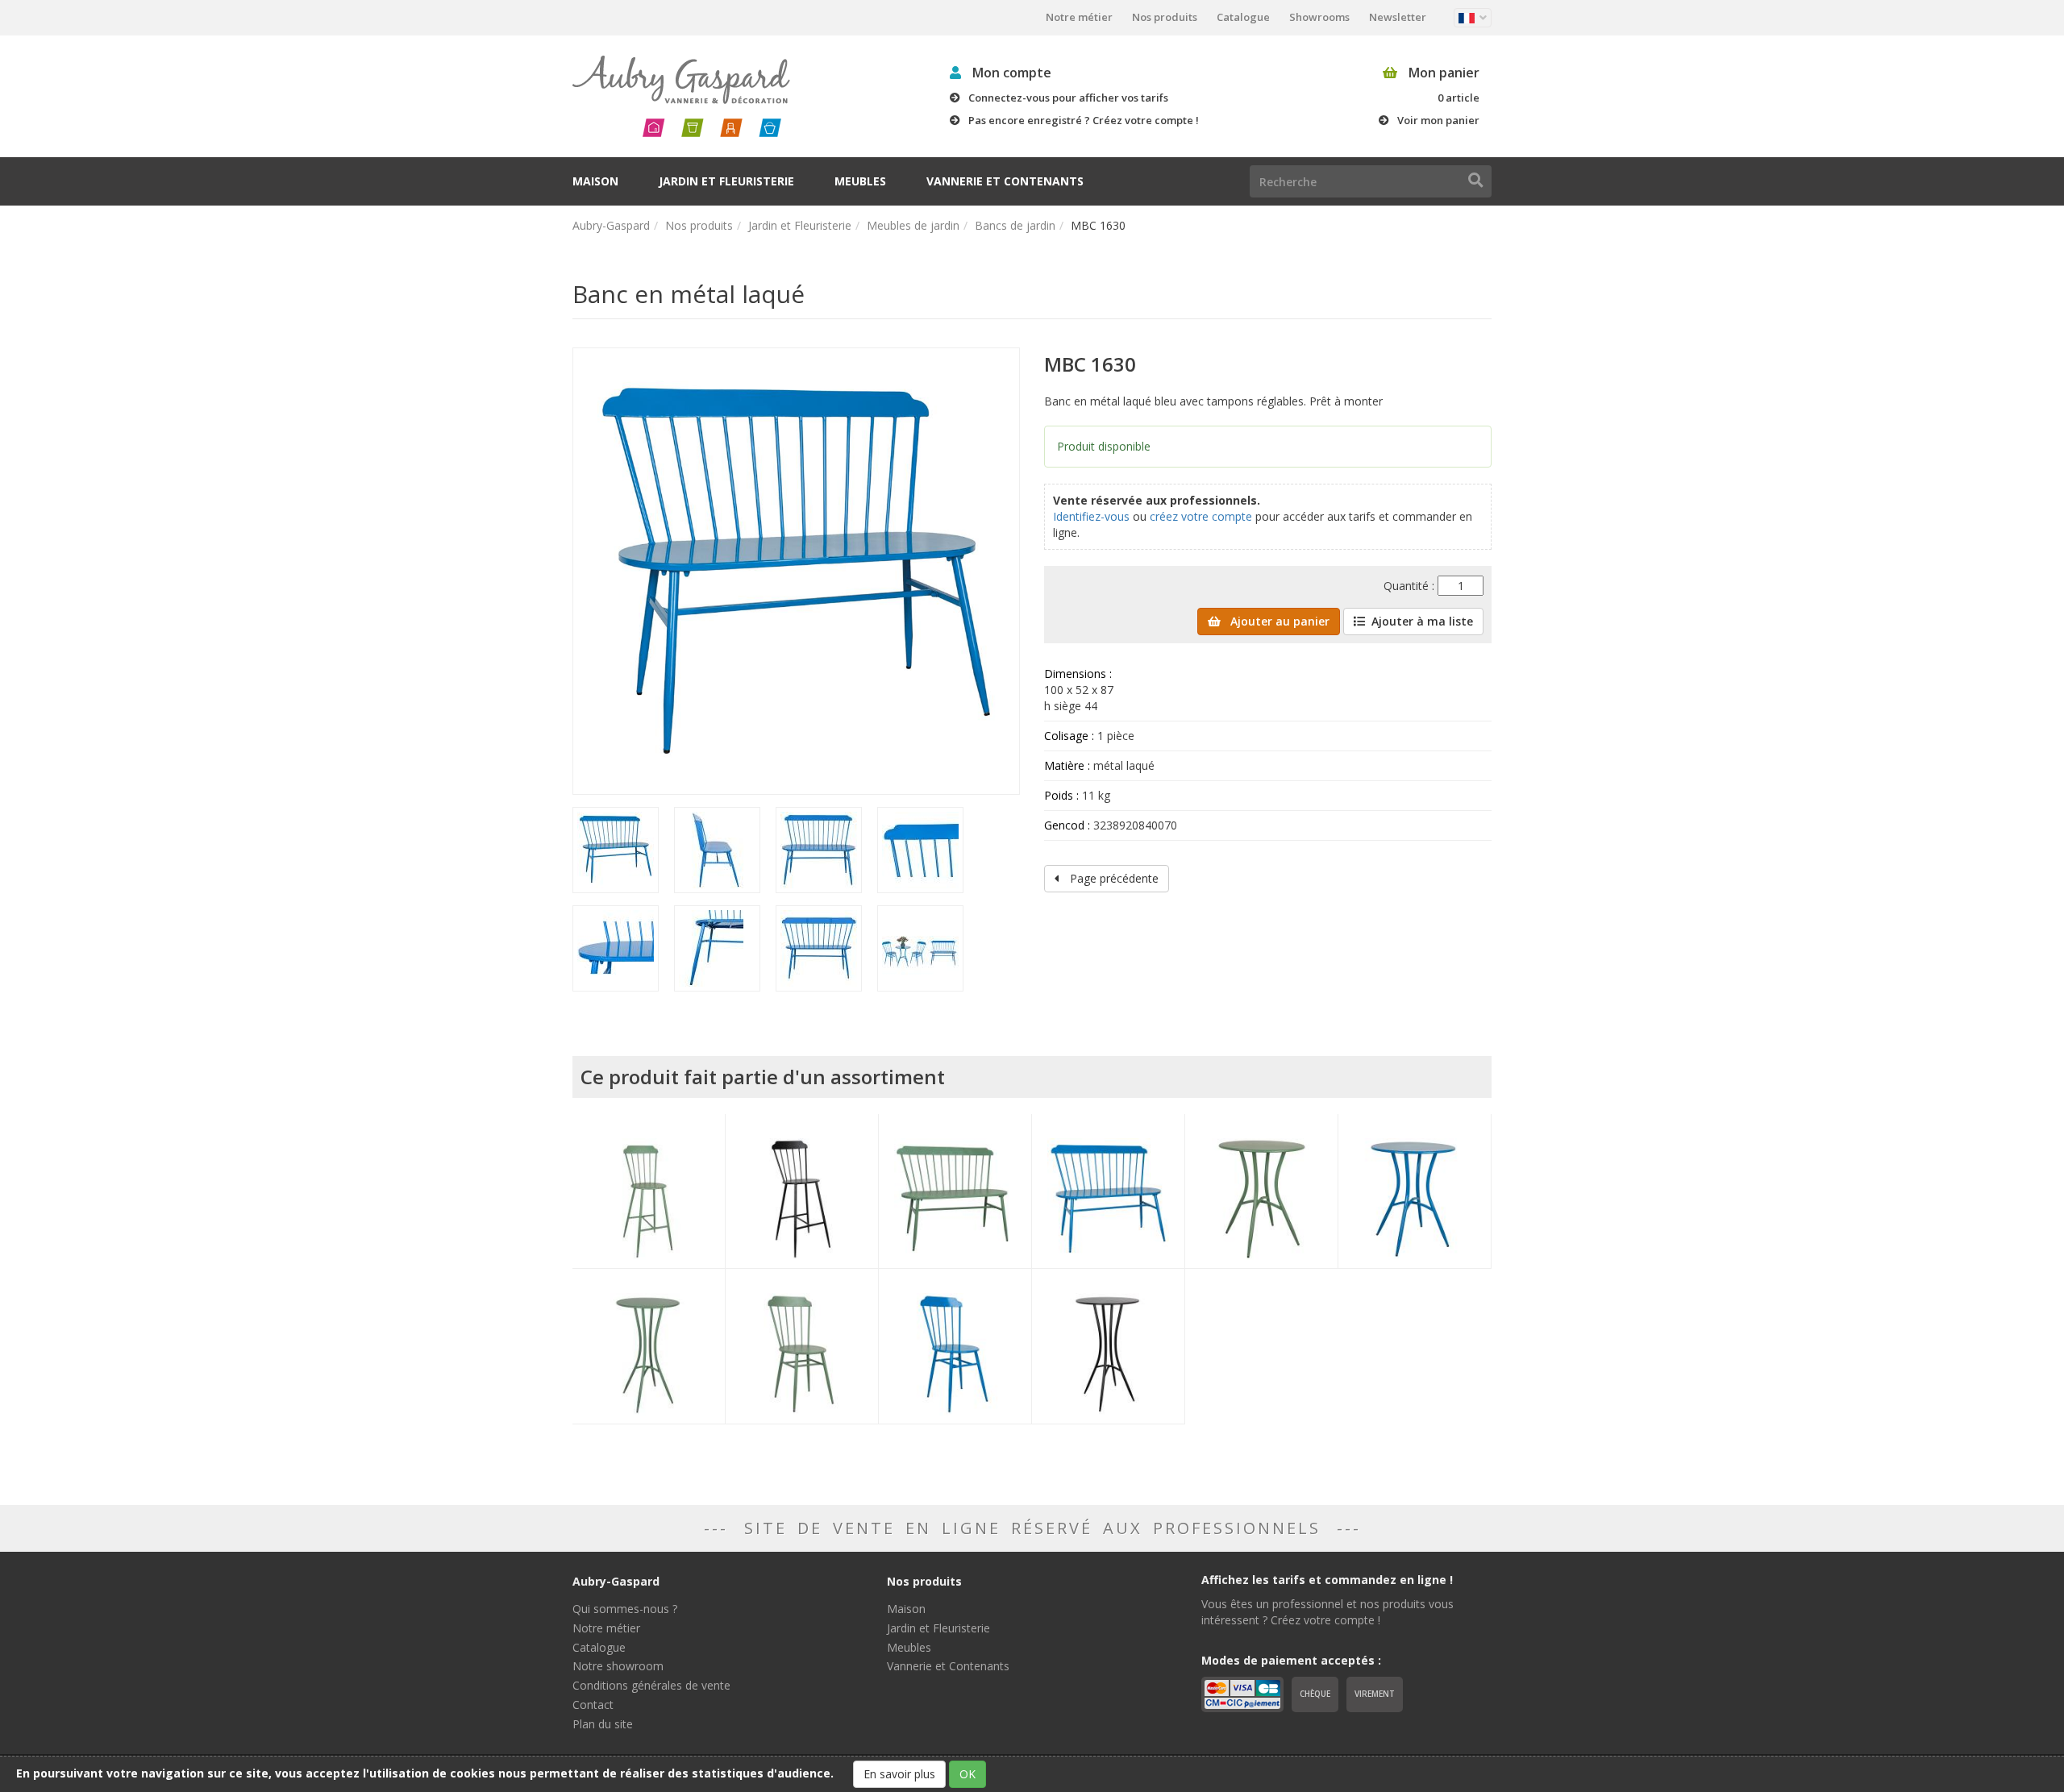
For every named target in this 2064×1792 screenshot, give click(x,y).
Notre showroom (618, 1666)
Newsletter (1398, 17)
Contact (593, 1705)
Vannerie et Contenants (1005, 181)
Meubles (860, 181)
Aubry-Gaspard (611, 225)
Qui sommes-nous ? (625, 1609)
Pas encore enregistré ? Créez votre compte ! (1084, 120)
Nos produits (1165, 17)
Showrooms (1319, 17)
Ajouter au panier (1278, 621)
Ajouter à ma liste (1422, 621)
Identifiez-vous (1091, 516)
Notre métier (1079, 17)
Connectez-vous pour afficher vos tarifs (1068, 98)
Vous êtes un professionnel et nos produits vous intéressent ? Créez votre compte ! (1327, 1612)
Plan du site (603, 1724)
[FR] (1473, 18)
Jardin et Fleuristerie (726, 181)
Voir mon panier (1438, 120)
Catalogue (1243, 17)
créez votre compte (1201, 516)
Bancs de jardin (1015, 225)
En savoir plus (899, 1774)
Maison (595, 181)
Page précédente (1113, 878)
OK (967, 1774)
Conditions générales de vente (651, 1685)
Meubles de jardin (913, 225)
